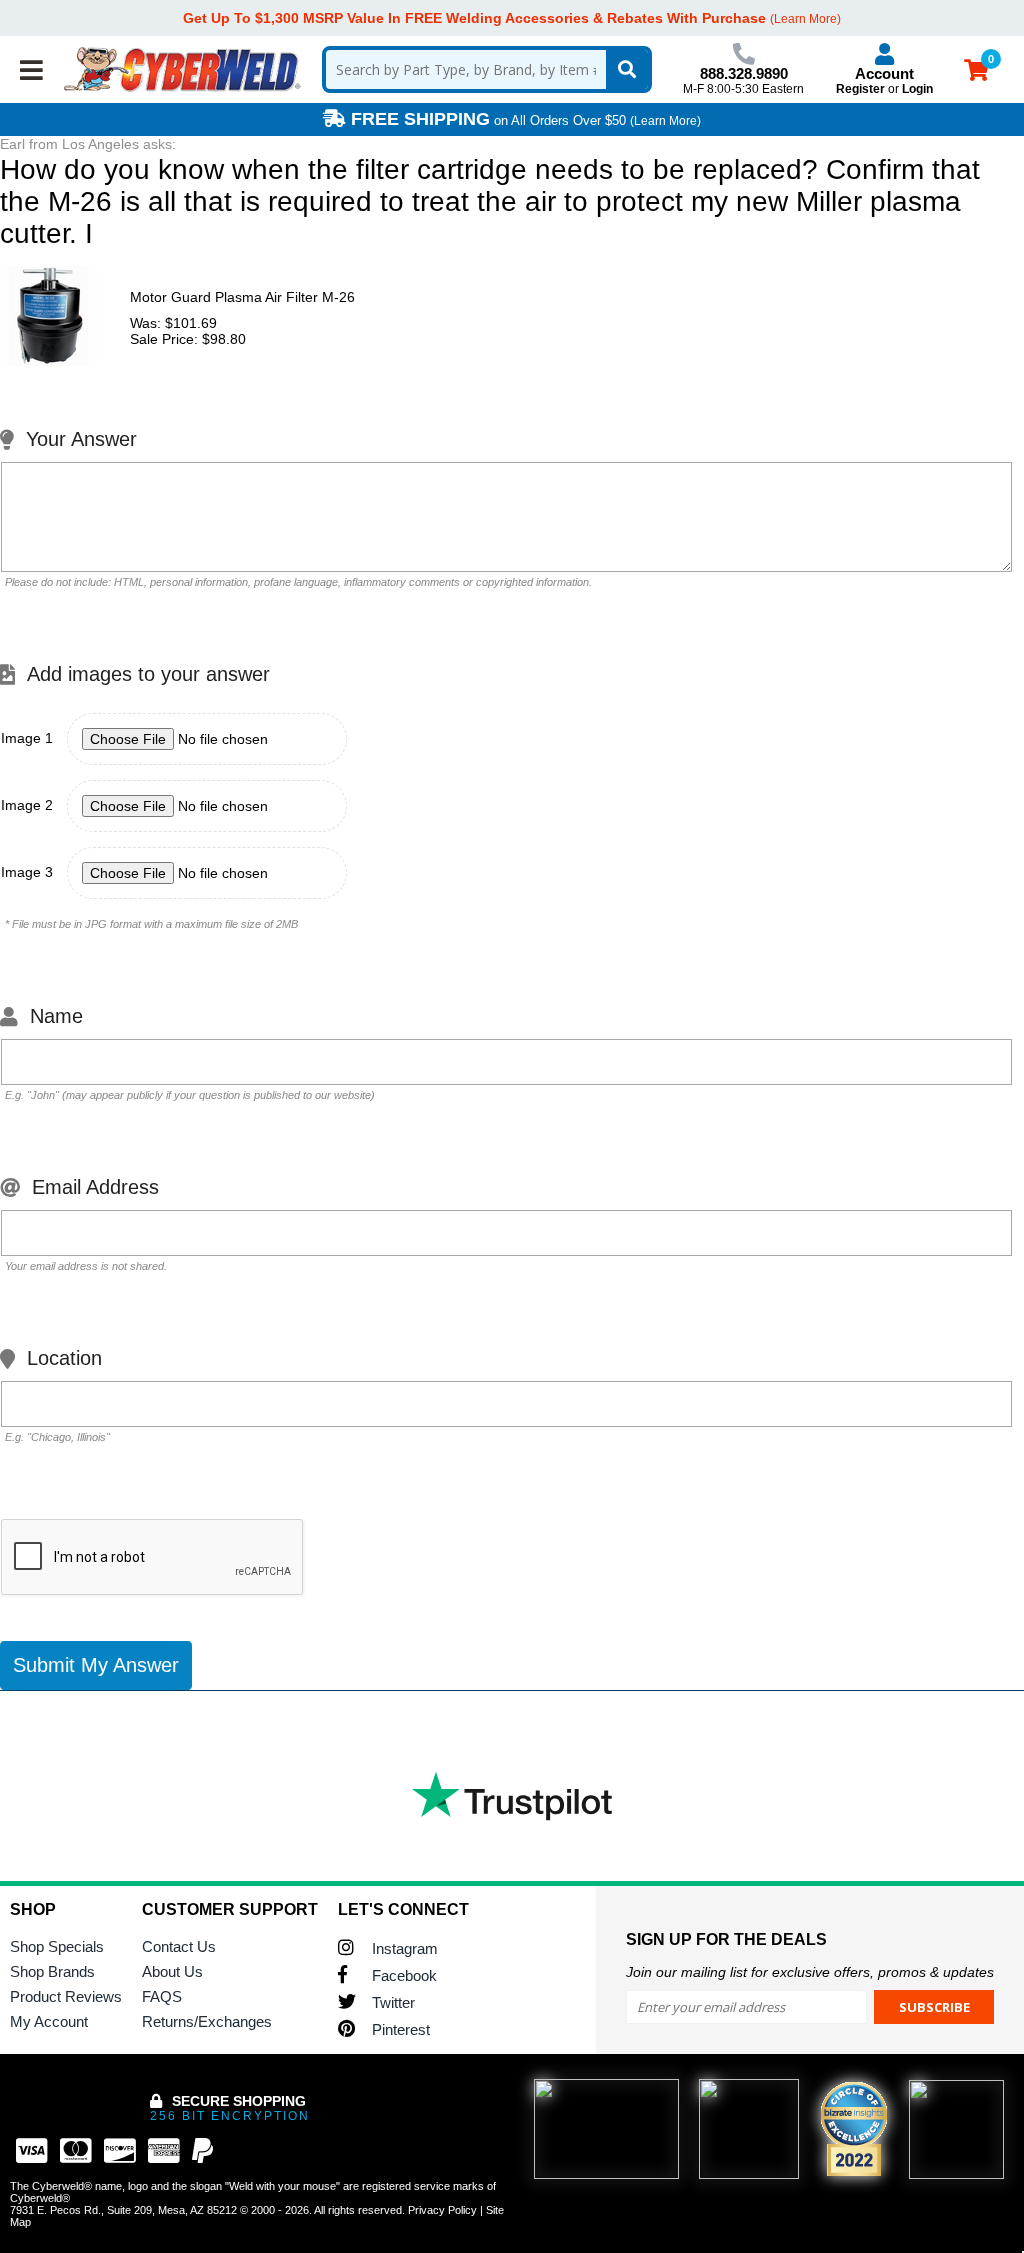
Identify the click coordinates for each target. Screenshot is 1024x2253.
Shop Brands (52, 1971)
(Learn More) (665, 121)
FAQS (162, 1996)
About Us (172, 1971)
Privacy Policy (442, 2210)
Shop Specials (57, 1946)
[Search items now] (627, 69)
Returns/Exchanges (207, 2021)
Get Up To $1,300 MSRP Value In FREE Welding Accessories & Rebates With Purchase (474, 18)
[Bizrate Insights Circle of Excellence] (878, 2085)
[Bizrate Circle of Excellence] (854, 2129)
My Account (49, 2021)
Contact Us (179, 1946)
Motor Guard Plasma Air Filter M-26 (242, 297)
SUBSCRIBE (934, 2007)
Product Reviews (66, 1996)
